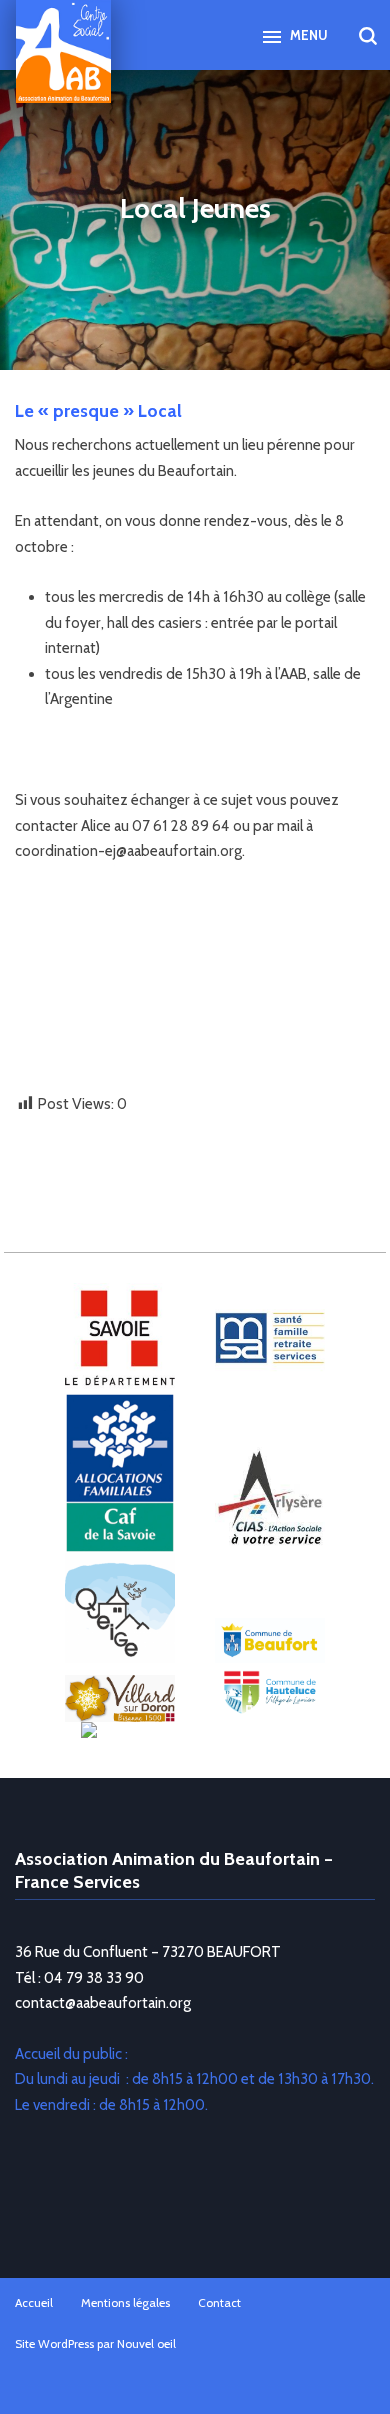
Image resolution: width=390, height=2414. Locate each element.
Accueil (34, 2302)
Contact (219, 2302)
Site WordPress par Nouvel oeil (95, 2343)
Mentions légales (125, 2302)
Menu (307, 35)
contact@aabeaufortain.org (103, 2003)
